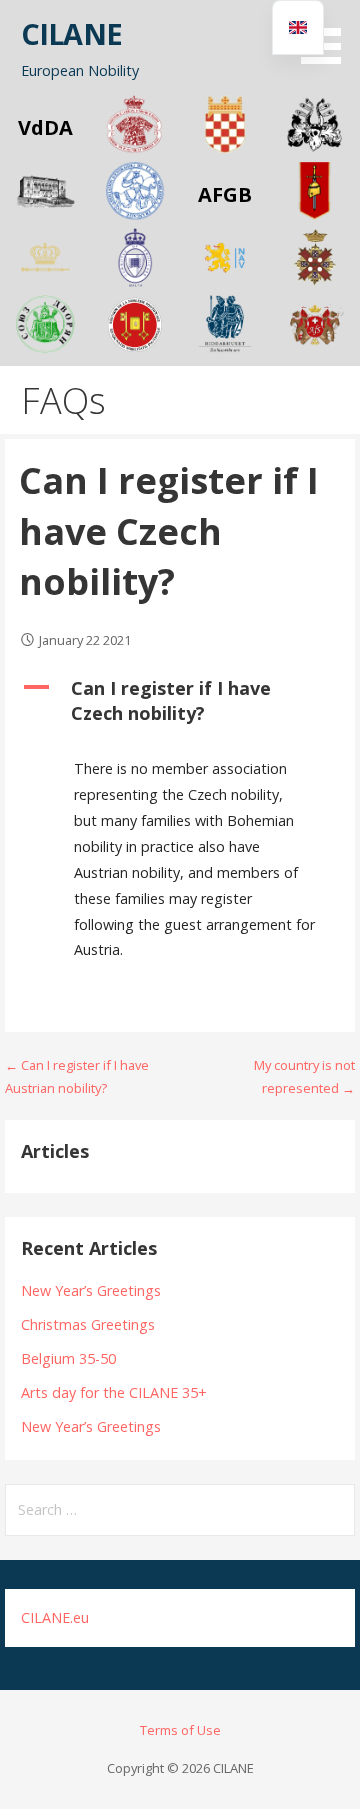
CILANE (71, 33)
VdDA (45, 127)
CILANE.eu (55, 1617)
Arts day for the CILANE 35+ (114, 1392)
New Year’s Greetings (91, 1290)
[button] (328, 35)
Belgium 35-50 (68, 1358)
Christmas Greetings (88, 1324)
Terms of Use (180, 1730)
